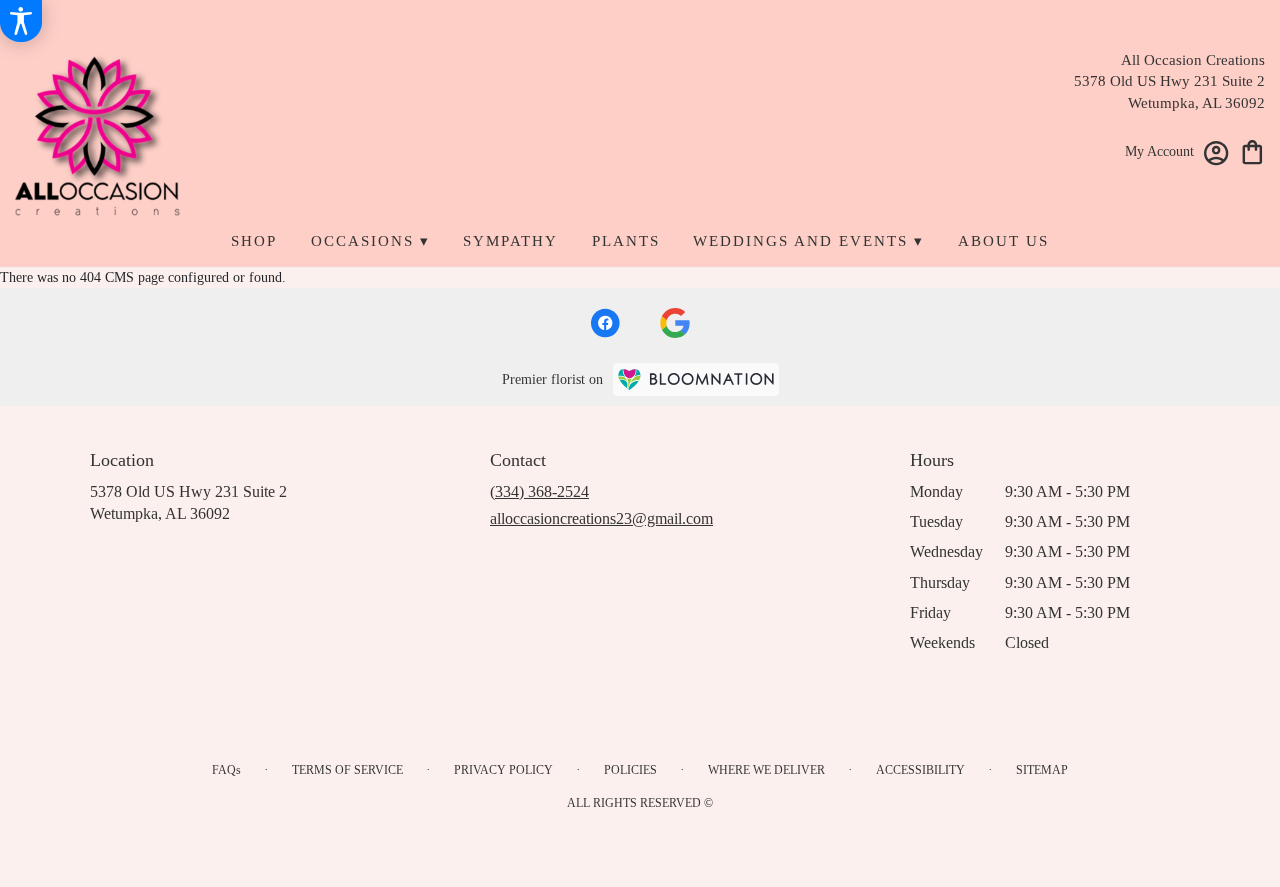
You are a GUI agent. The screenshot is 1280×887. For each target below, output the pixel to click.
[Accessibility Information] (21, 21)
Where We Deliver (766, 770)
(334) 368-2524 (539, 491)
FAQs (226, 770)
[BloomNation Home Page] (696, 379)
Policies (630, 770)
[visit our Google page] (675, 323)
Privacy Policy (503, 770)
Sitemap (1042, 770)
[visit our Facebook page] (605, 323)
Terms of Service (347, 770)
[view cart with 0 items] (1252, 150)
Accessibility (920, 770)
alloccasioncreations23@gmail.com (601, 518)
